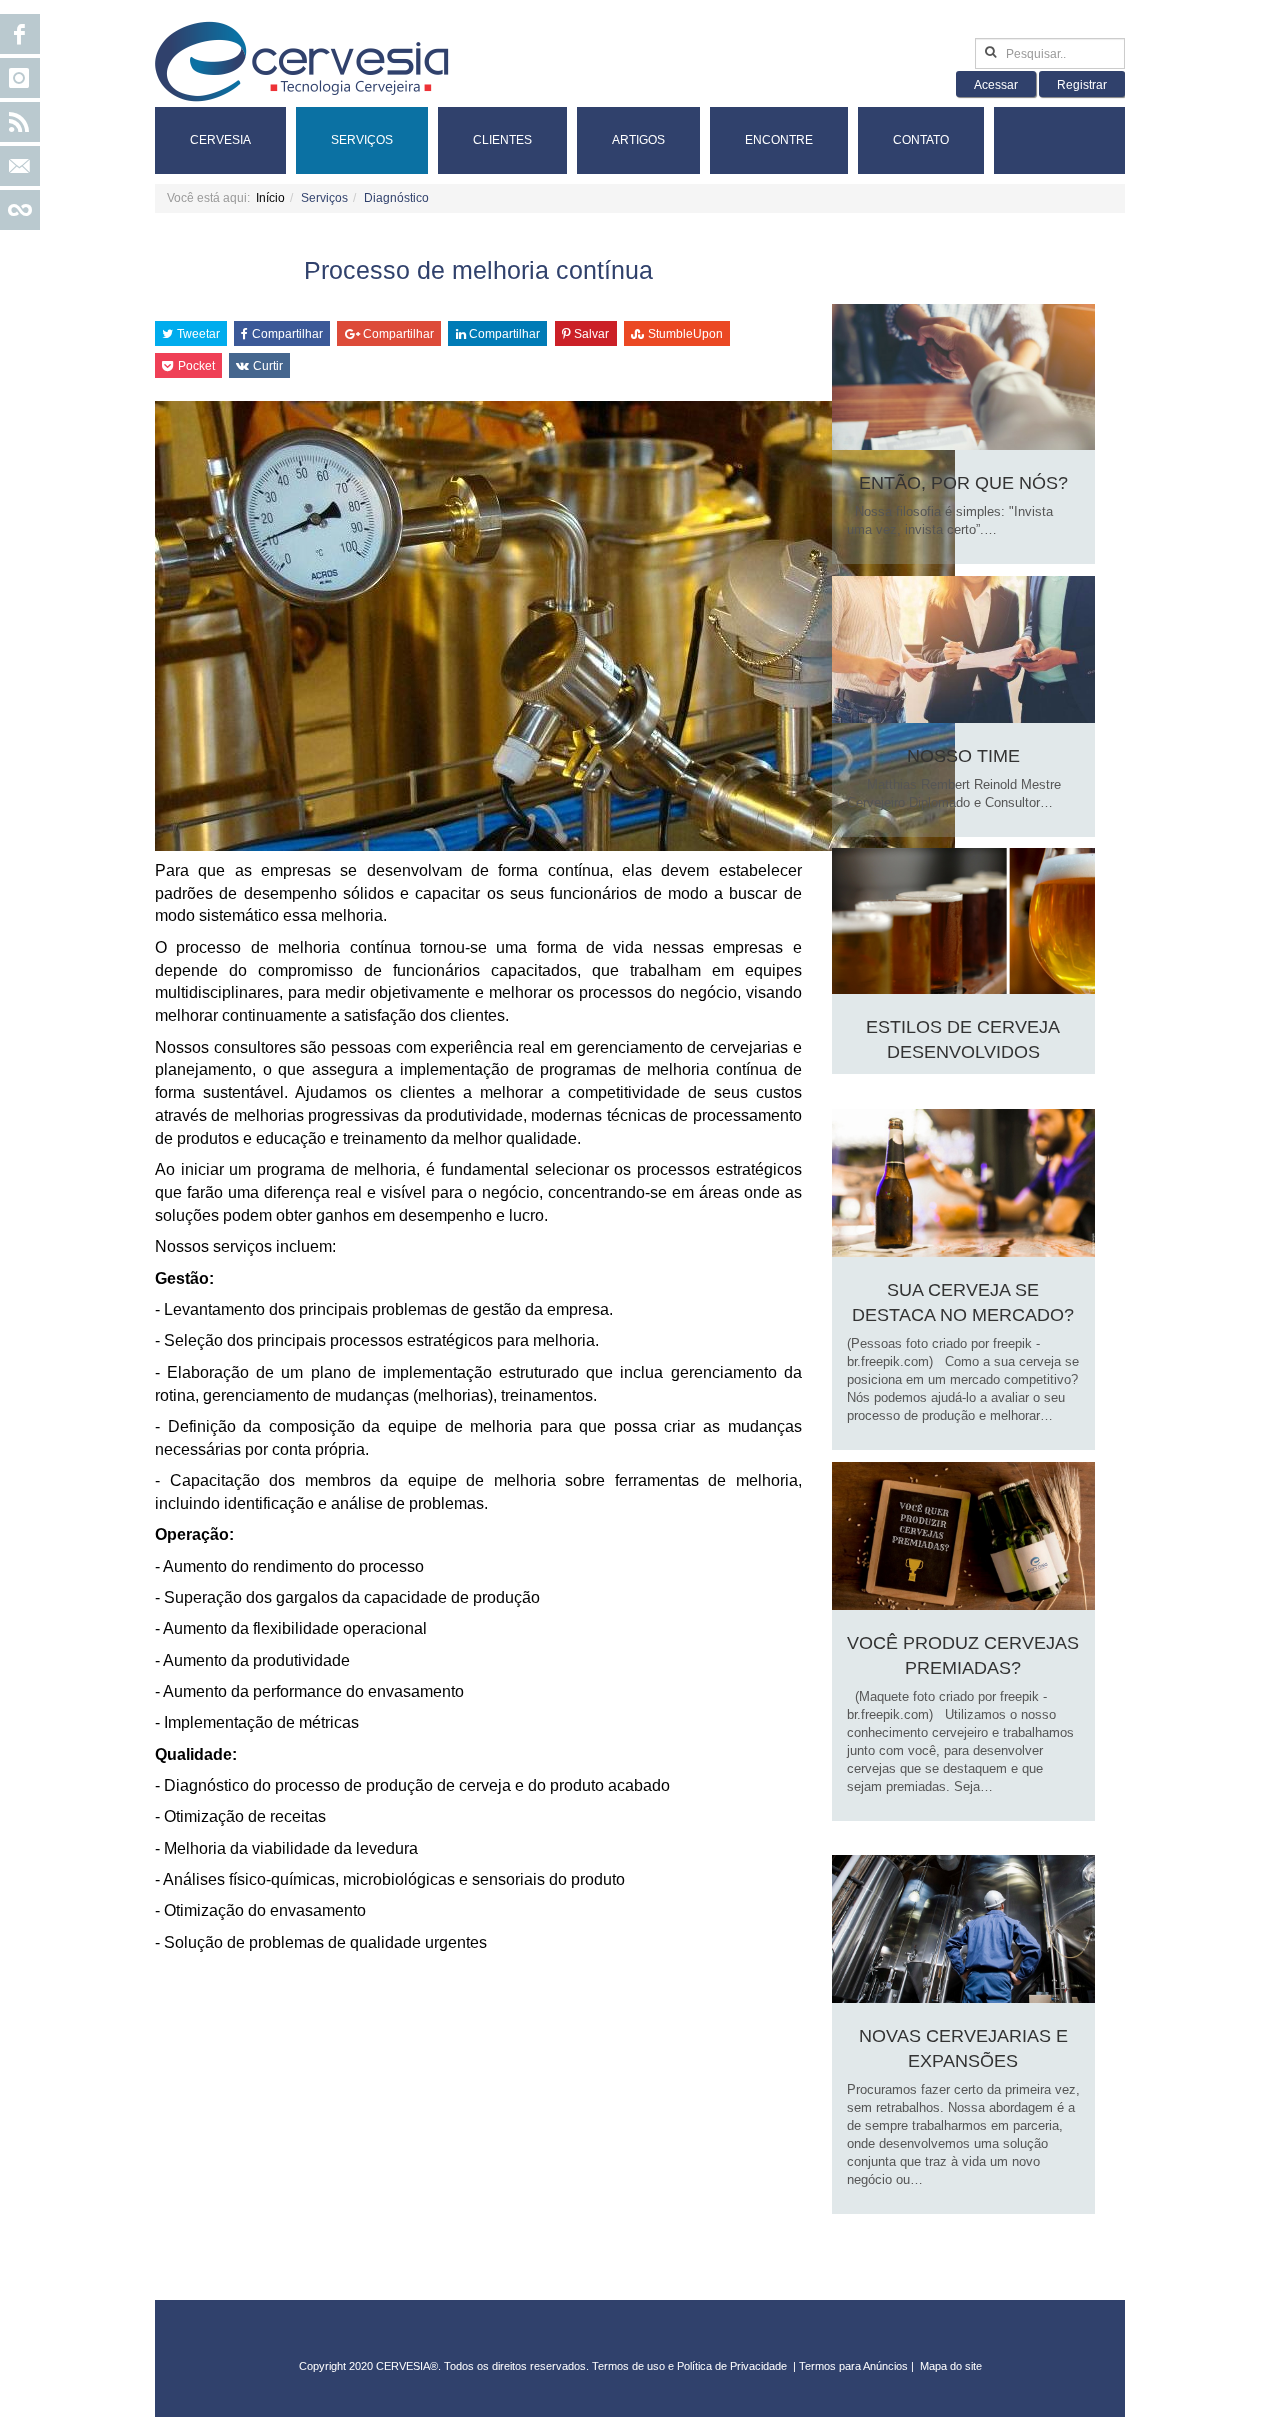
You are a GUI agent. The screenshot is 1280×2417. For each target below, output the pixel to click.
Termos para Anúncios (855, 2366)
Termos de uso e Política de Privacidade (689, 2366)
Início (270, 198)
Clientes (502, 140)
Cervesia (220, 140)
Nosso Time (963, 756)
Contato (921, 140)
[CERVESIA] (302, 61)
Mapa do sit (948, 2366)
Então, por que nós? (963, 483)
